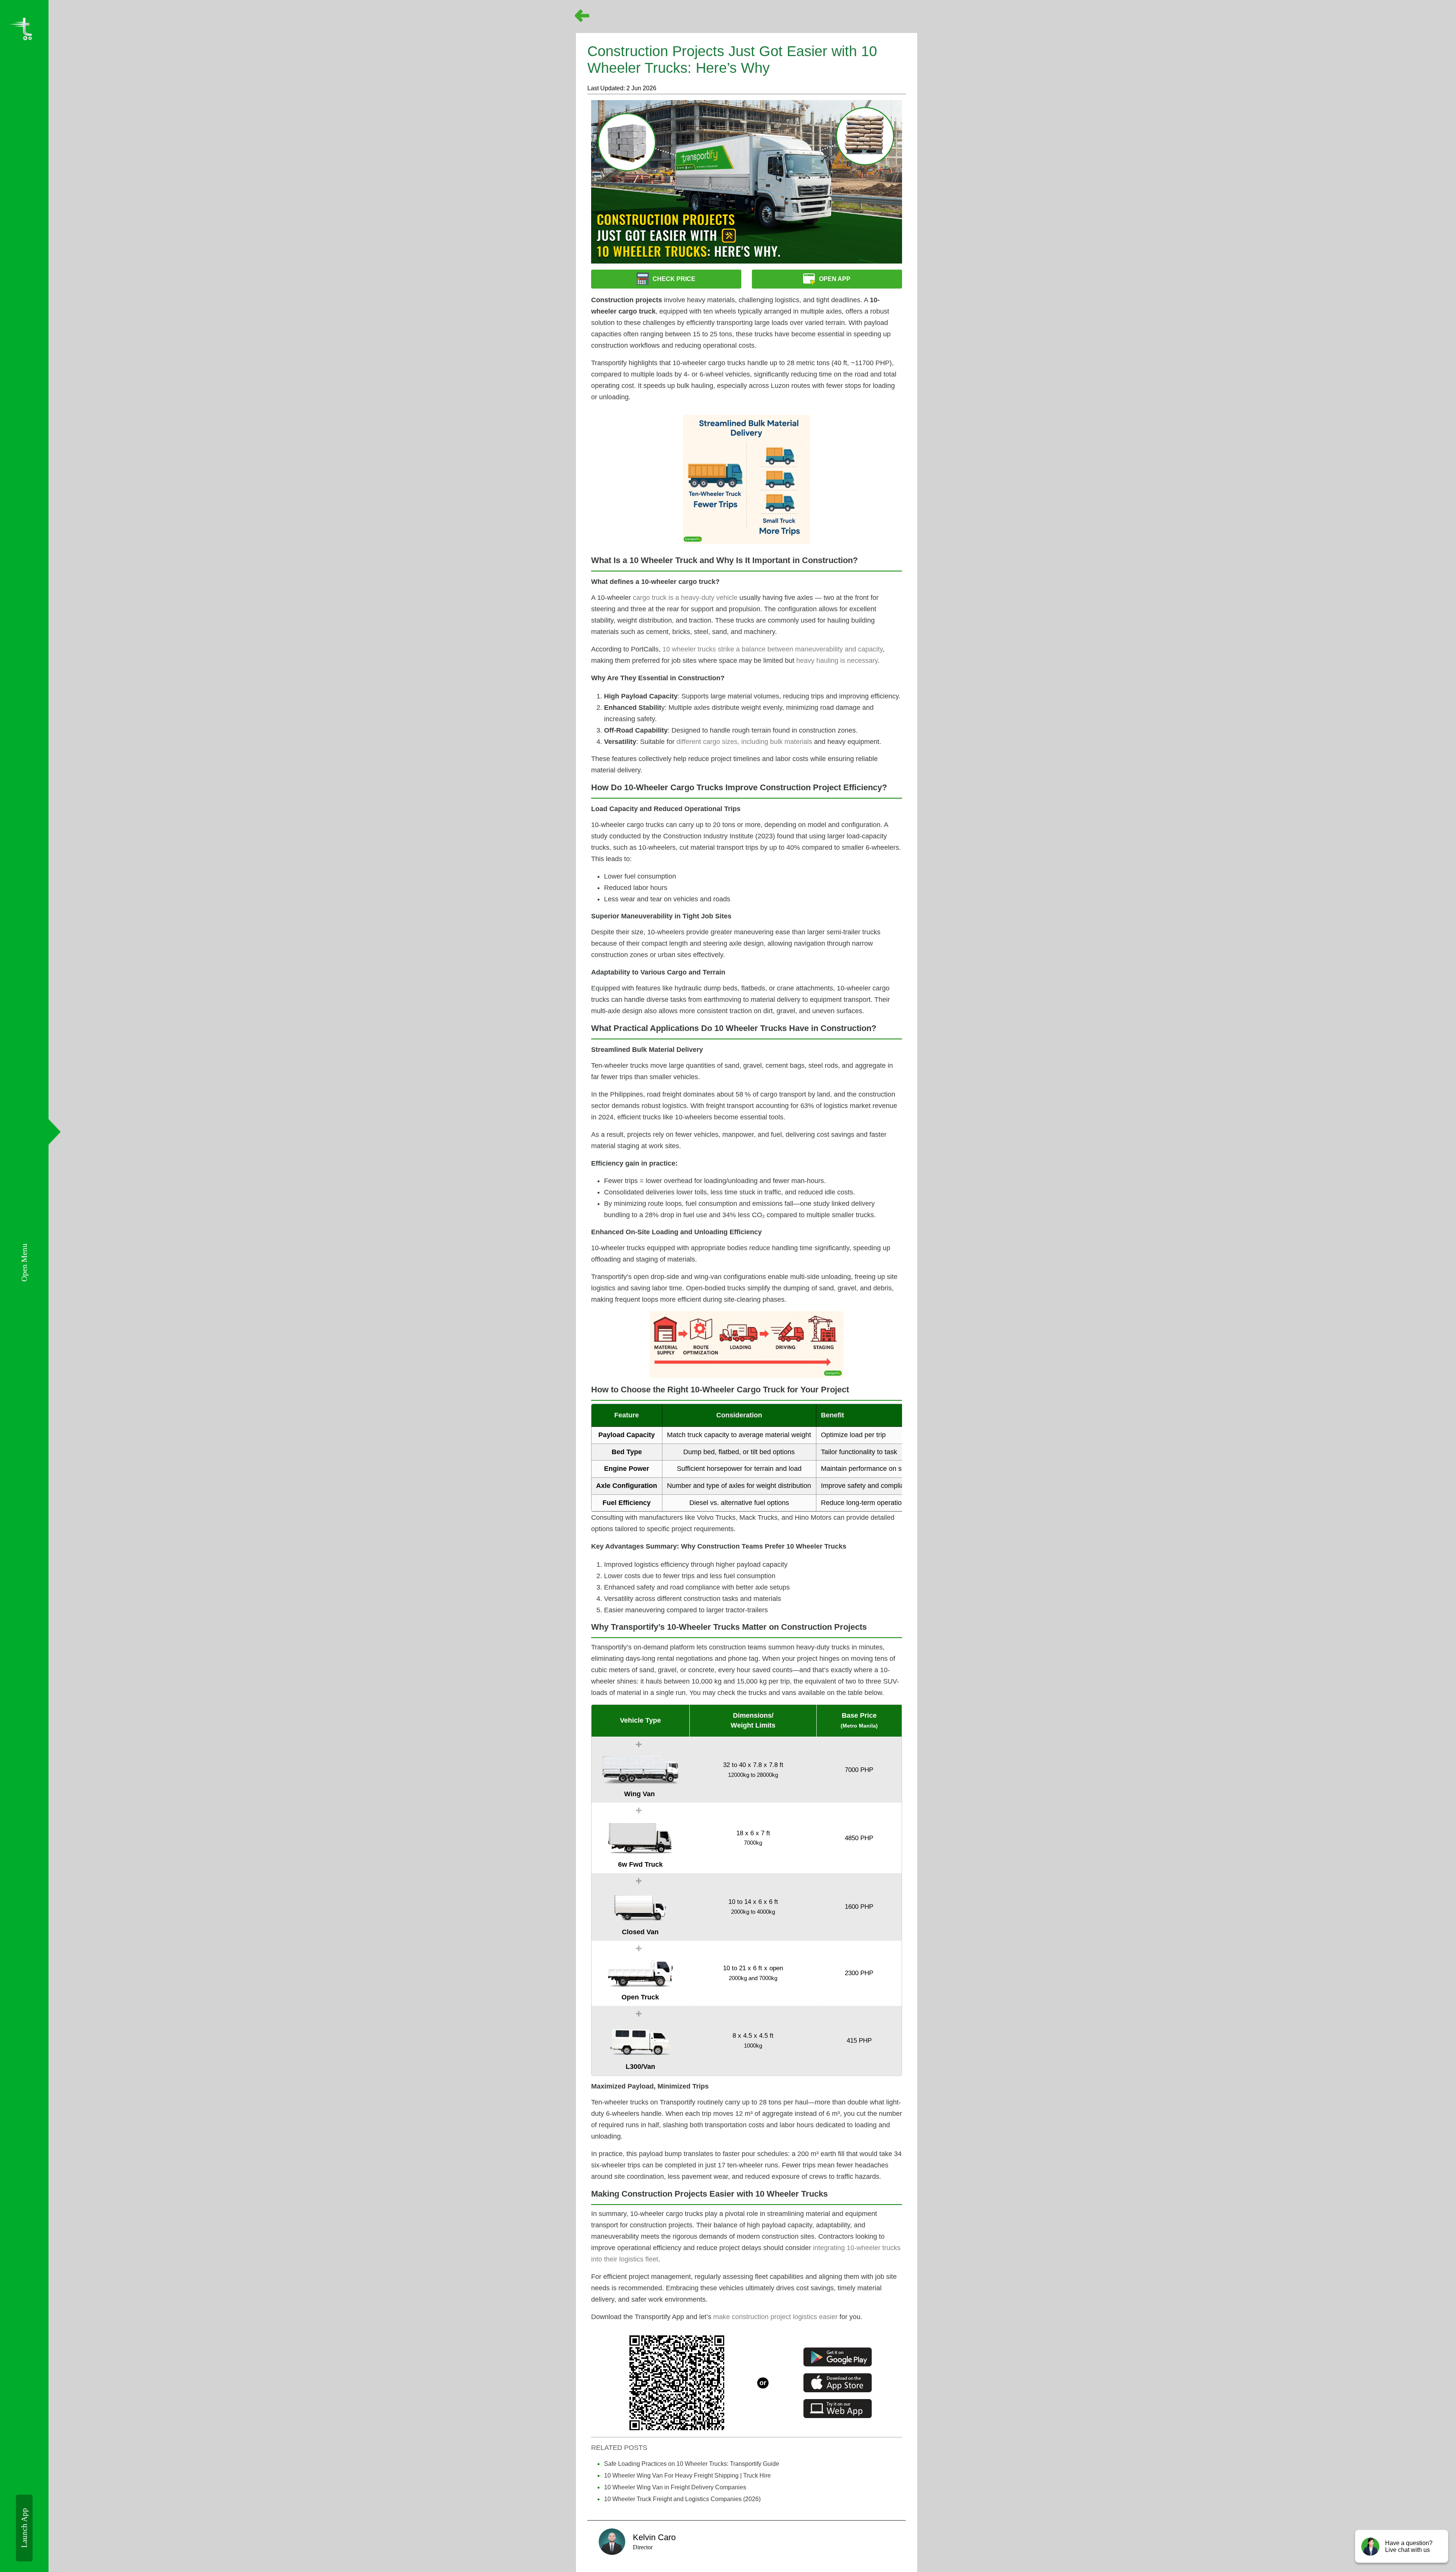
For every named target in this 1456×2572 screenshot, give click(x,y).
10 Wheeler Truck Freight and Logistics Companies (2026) (682, 2499)
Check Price (674, 279)
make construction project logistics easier (775, 2317)
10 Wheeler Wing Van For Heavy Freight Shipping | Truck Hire (687, 2475)
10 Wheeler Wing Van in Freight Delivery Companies (675, 2487)
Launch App (24, 2528)
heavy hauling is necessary (837, 661)
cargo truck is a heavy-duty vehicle (685, 598)
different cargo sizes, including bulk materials (744, 742)
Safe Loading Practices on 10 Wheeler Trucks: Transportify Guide (692, 2464)
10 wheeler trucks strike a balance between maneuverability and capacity (773, 649)
